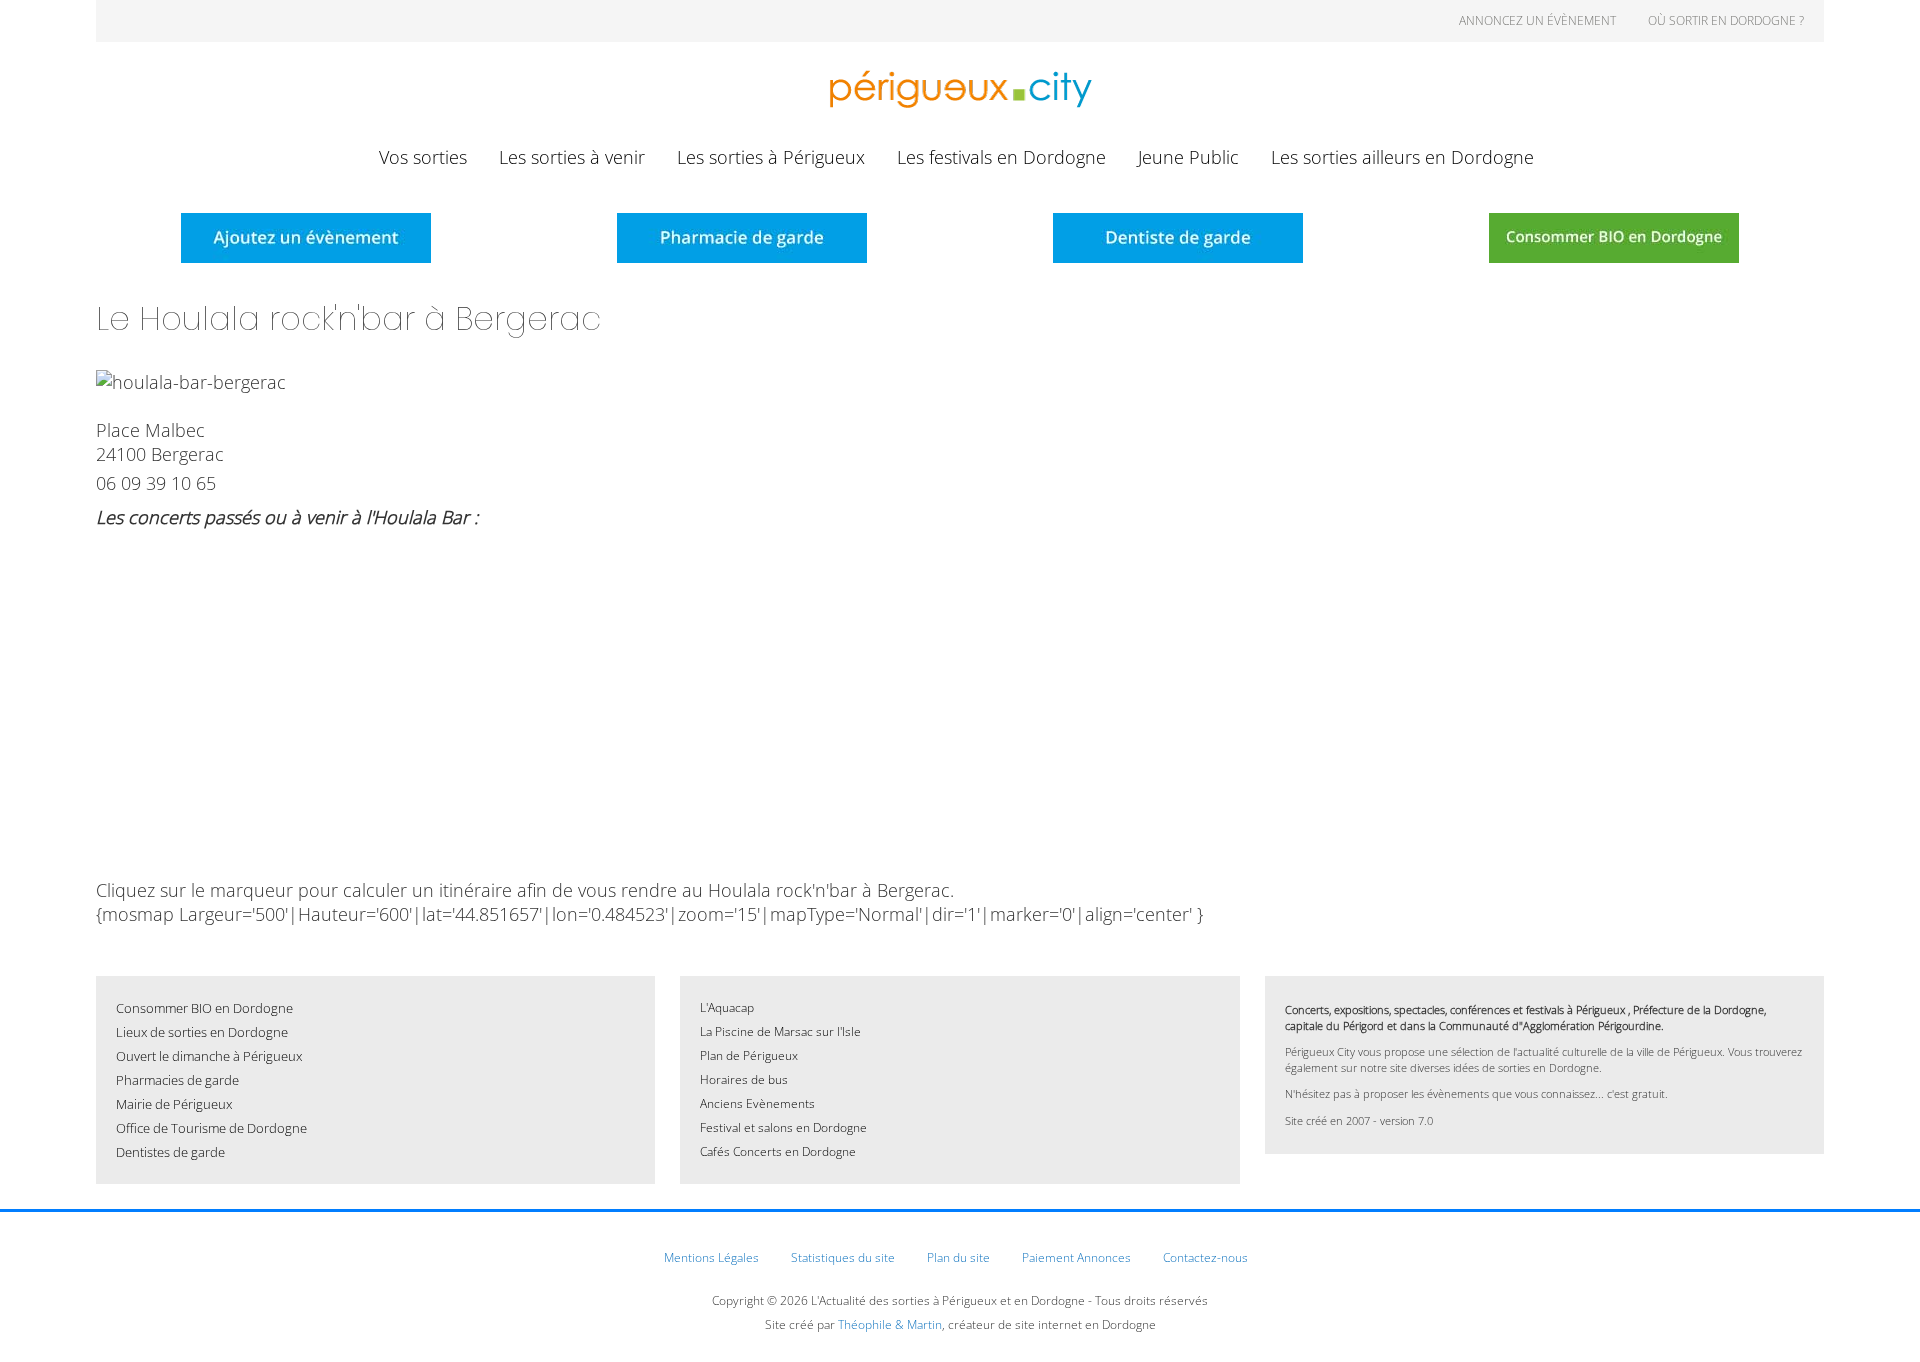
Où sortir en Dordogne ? (1726, 20)
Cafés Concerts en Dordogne (778, 1151)
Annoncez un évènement (1537, 20)
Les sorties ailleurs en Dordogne (1402, 157)
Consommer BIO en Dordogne (204, 1008)
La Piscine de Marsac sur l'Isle (780, 1031)
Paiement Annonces (1076, 1257)
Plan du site (958, 1257)
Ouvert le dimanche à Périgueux (209, 1056)
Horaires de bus (744, 1079)
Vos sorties (423, 157)
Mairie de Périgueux (174, 1104)
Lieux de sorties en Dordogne (202, 1032)
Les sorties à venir (572, 157)
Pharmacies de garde (177, 1080)
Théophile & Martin (890, 1324)
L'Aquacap (727, 1007)
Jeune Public (1188, 157)
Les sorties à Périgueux (771, 157)
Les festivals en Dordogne (1001, 157)
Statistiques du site (843, 1257)
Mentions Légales (711, 1257)
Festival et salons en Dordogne (783, 1127)
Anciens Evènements (757, 1103)
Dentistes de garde (170, 1152)
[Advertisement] (960, 684)
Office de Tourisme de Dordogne (211, 1128)
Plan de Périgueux (749, 1055)
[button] (1875, 1317)
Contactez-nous (1205, 1257)
